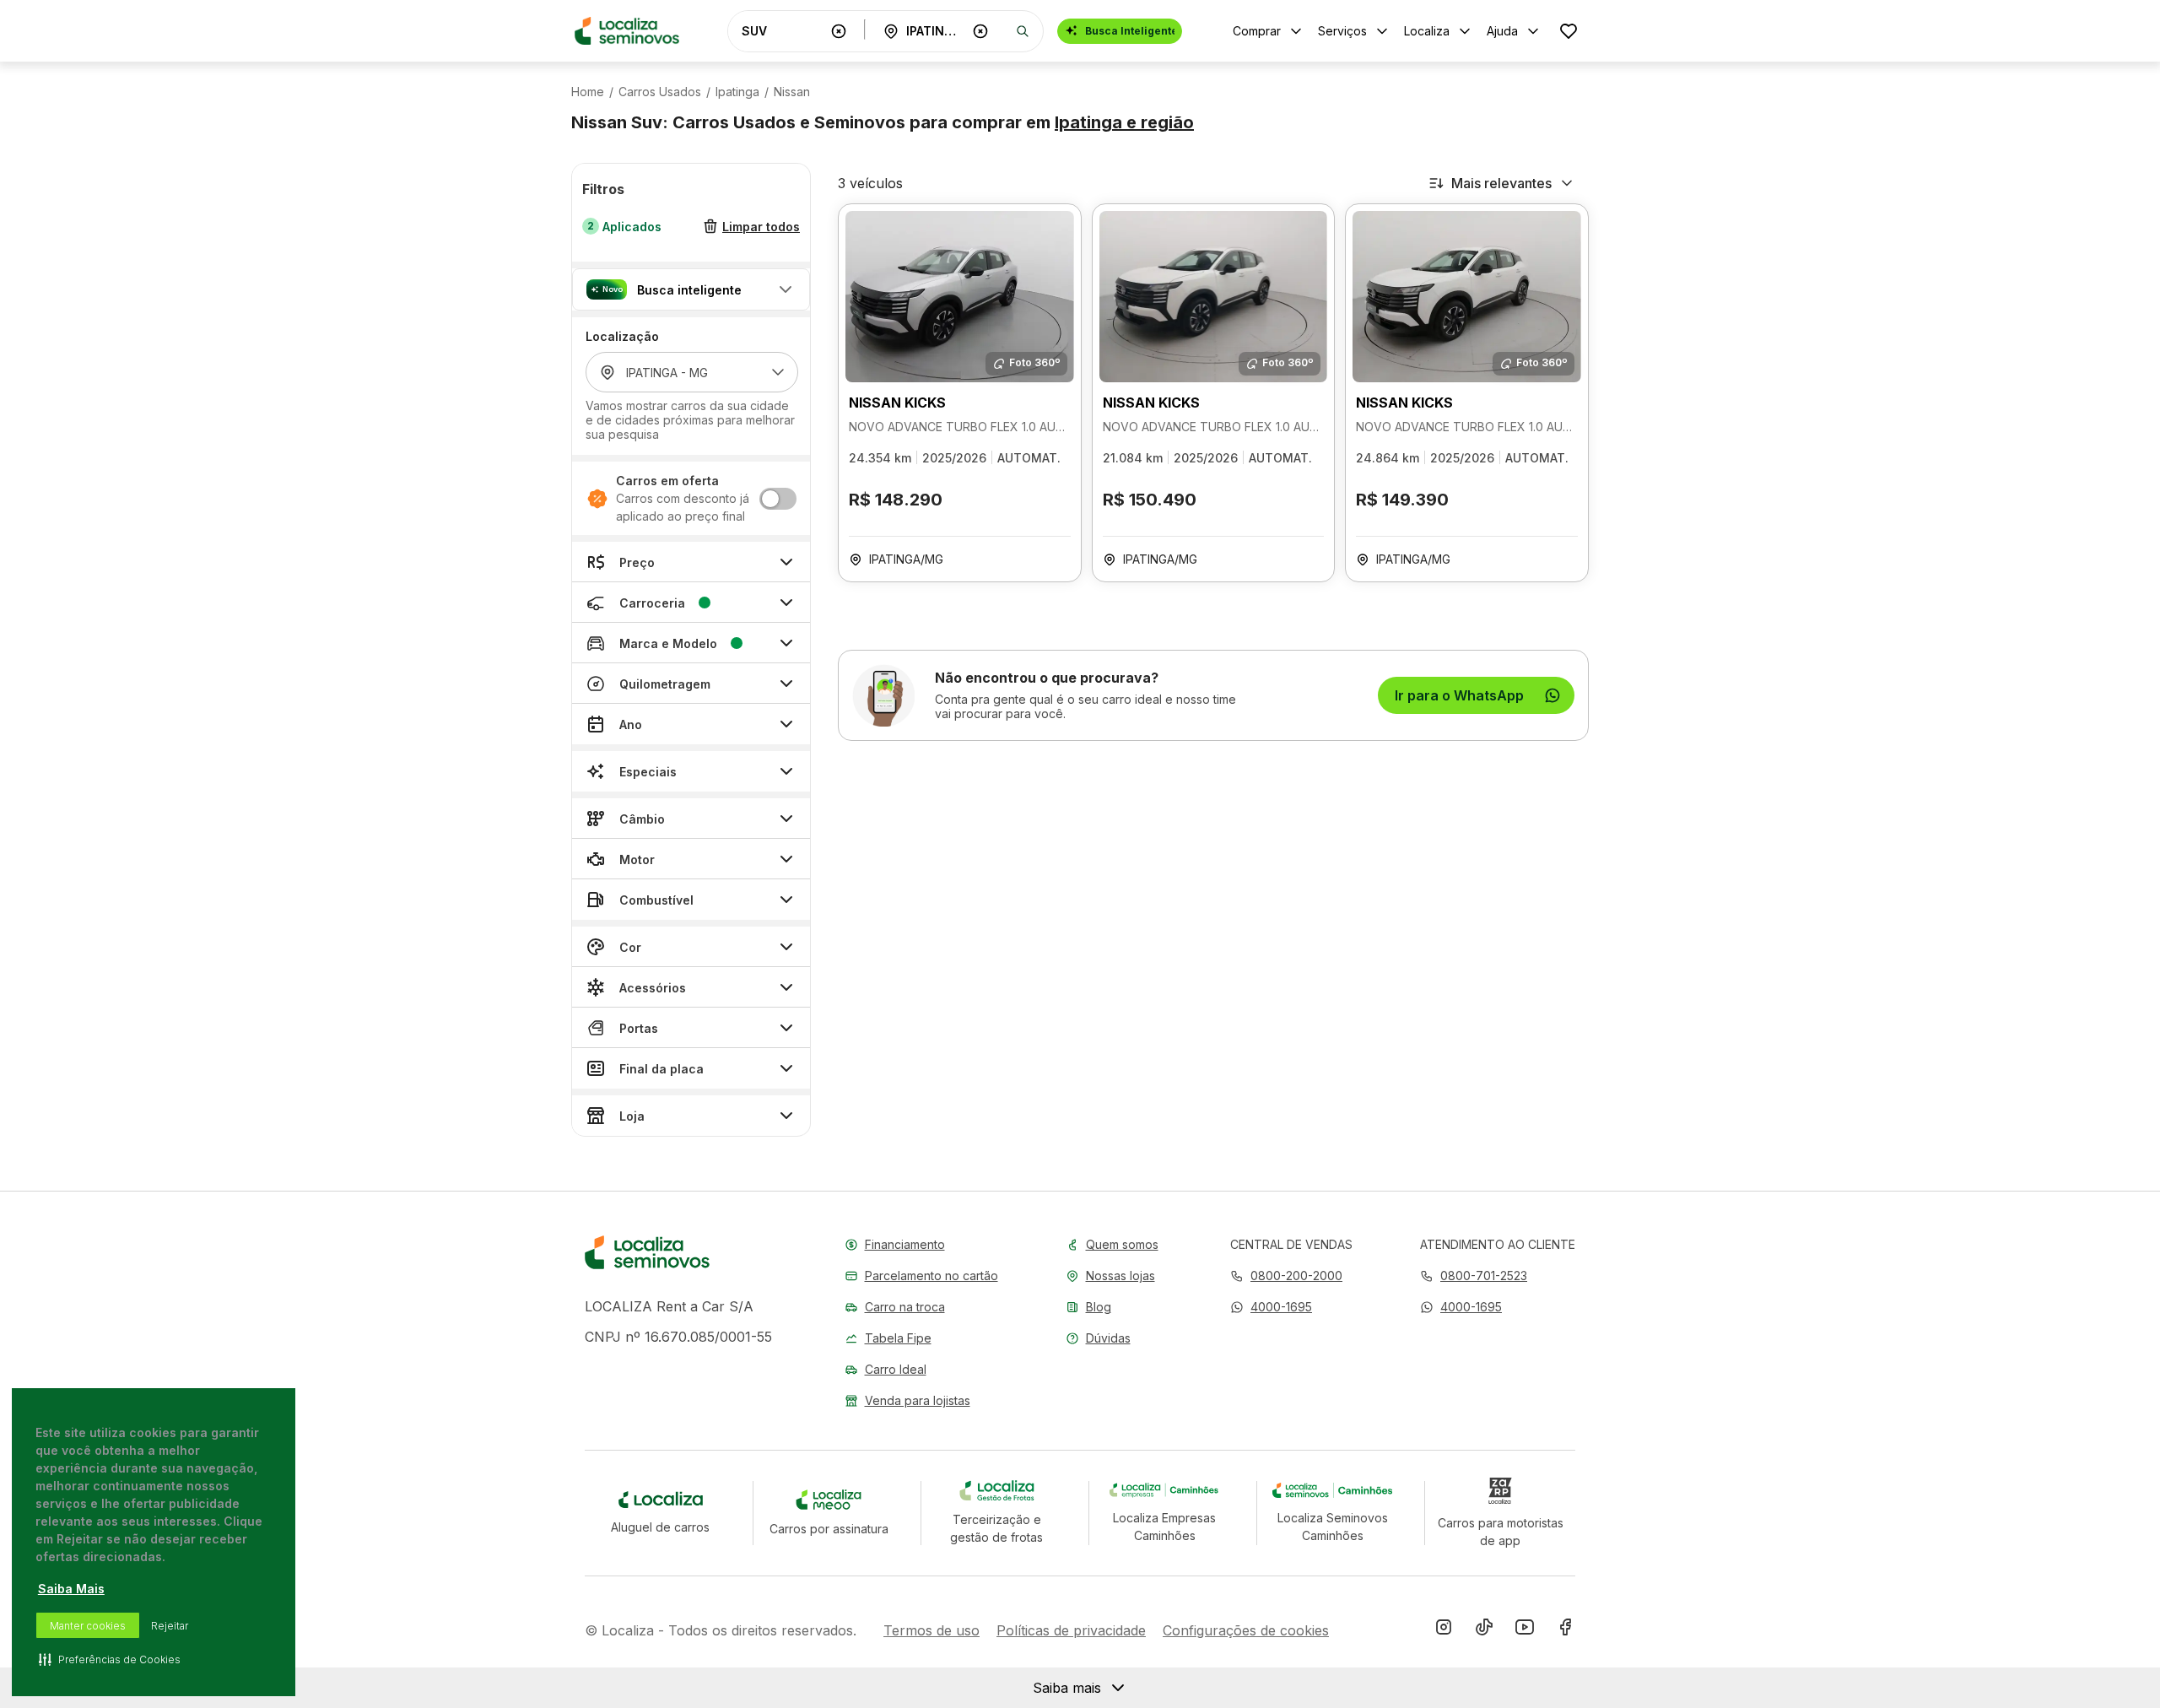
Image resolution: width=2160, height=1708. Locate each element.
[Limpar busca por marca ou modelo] (839, 31)
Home (588, 92)
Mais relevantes (1501, 183)
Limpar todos (761, 227)
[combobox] (783, 31)
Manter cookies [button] (88, 1626)
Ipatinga (737, 92)
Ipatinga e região (1124, 122)
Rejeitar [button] (170, 1626)
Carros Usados (660, 92)
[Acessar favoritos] (1569, 31)
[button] (691, 289)
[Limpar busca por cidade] (980, 31)
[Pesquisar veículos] (1023, 31)
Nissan (792, 92)
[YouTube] (1525, 1630)
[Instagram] (1444, 1630)
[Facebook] (1565, 1630)
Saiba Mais (71, 1589)
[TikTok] (1484, 1630)
